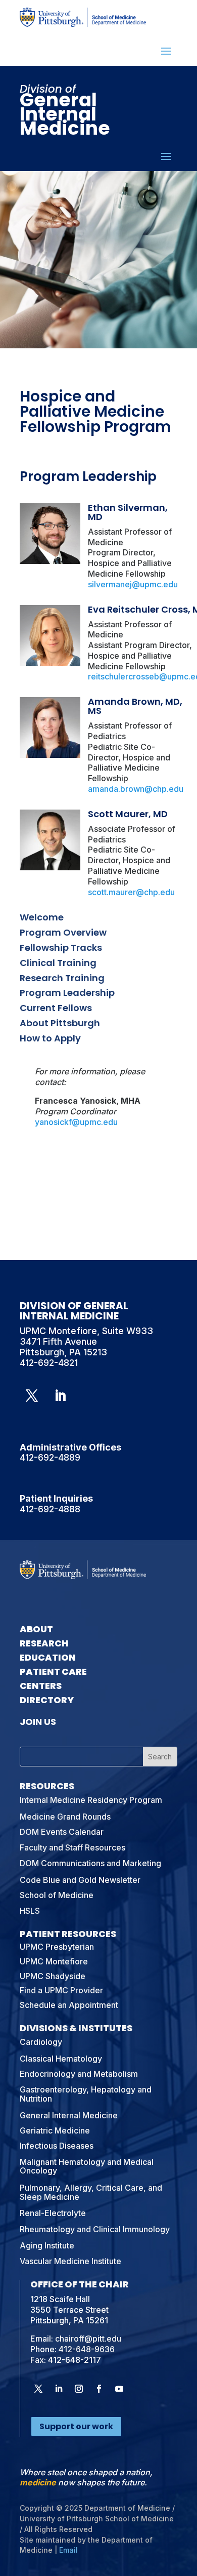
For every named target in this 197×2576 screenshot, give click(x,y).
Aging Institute (47, 2245)
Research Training (62, 978)
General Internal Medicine (69, 2115)
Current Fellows (56, 1008)
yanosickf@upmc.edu (76, 1122)
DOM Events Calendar (62, 1832)
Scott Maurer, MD (128, 814)
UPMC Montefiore (54, 1961)
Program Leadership (67, 993)
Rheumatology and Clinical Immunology (95, 2229)
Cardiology (41, 2042)
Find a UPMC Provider (61, 1990)
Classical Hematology (61, 2059)
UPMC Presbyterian (57, 1947)
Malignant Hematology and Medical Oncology (87, 2166)
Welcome (42, 917)
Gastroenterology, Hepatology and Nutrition (86, 2094)
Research (44, 1643)
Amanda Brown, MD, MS (135, 706)
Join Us (38, 1722)
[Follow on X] (32, 1396)
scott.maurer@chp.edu (131, 892)
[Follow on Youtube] (119, 2389)
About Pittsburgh (60, 1023)
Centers (41, 1686)
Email (68, 2550)
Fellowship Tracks (61, 948)
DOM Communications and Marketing (90, 1863)
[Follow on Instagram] (79, 2389)
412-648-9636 (87, 2349)
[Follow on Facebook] (99, 2389)
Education (48, 1657)
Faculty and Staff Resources (72, 1847)
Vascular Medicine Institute (70, 2261)
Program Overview (63, 932)
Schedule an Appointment (69, 2005)
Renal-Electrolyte (53, 2213)
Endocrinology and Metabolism (79, 2074)
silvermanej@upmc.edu (133, 584)
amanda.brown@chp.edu (136, 789)
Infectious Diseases (57, 2146)
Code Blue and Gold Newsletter (80, 1880)
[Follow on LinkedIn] (60, 1396)
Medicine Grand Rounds (65, 1817)
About (36, 1629)
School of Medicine (57, 1895)
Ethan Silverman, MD (128, 512)
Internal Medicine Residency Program (91, 1800)
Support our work (76, 2426)
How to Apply (50, 1038)
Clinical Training (58, 963)
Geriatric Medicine (55, 2130)
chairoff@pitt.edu (88, 2339)
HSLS (30, 1911)
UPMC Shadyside (53, 1976)
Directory (47, 1700)
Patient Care (53, 1672)
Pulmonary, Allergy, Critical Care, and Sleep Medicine (91, 2192)
